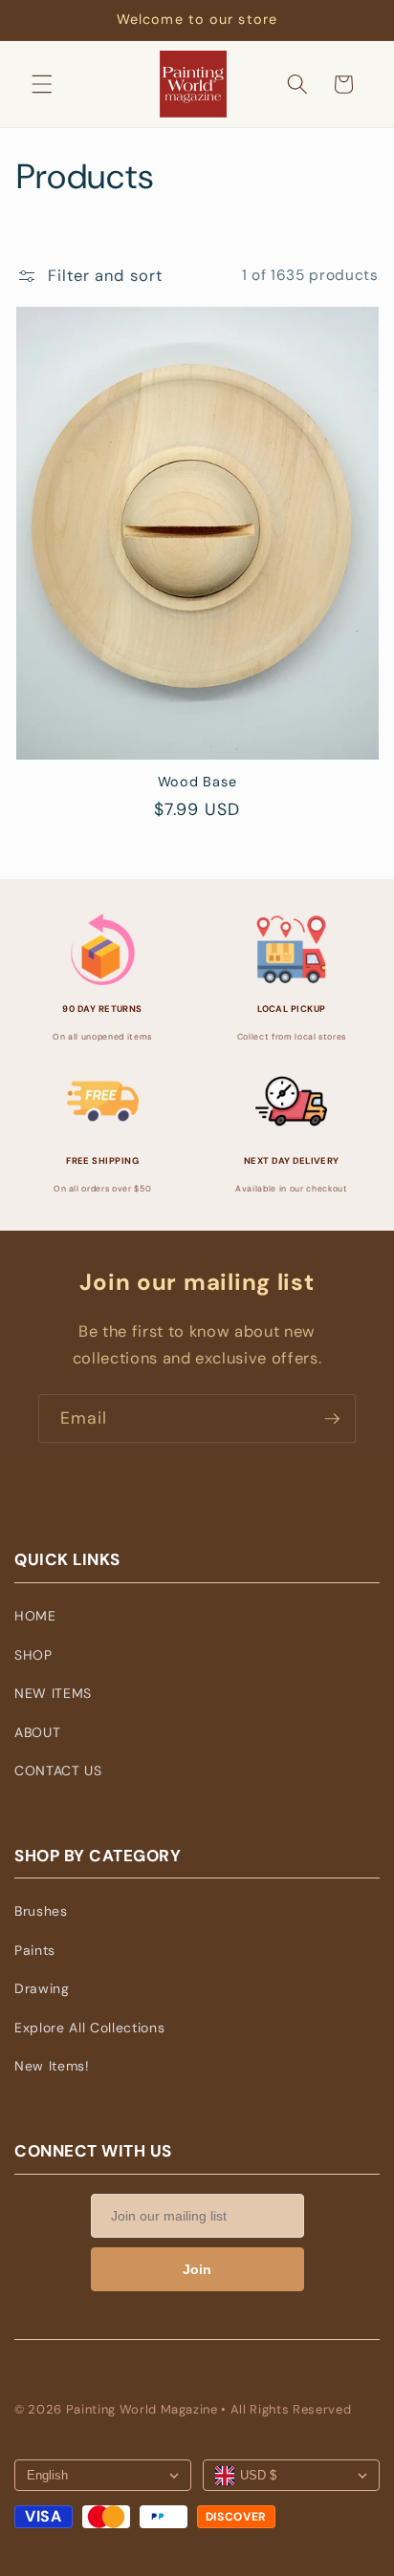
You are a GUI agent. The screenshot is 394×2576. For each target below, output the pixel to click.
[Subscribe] (332, 1419)
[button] (42, 84)
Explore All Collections (89, 2028)
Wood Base (197, 782)
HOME (35, 1616)
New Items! (52, 2066)
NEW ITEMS (53, 1693)
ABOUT (37, 1732)
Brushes (41, 1911)
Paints (35, 1950)
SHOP (33, 1655)
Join (197, 2269)
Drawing (42, 1988)
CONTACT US (58, 1771)
